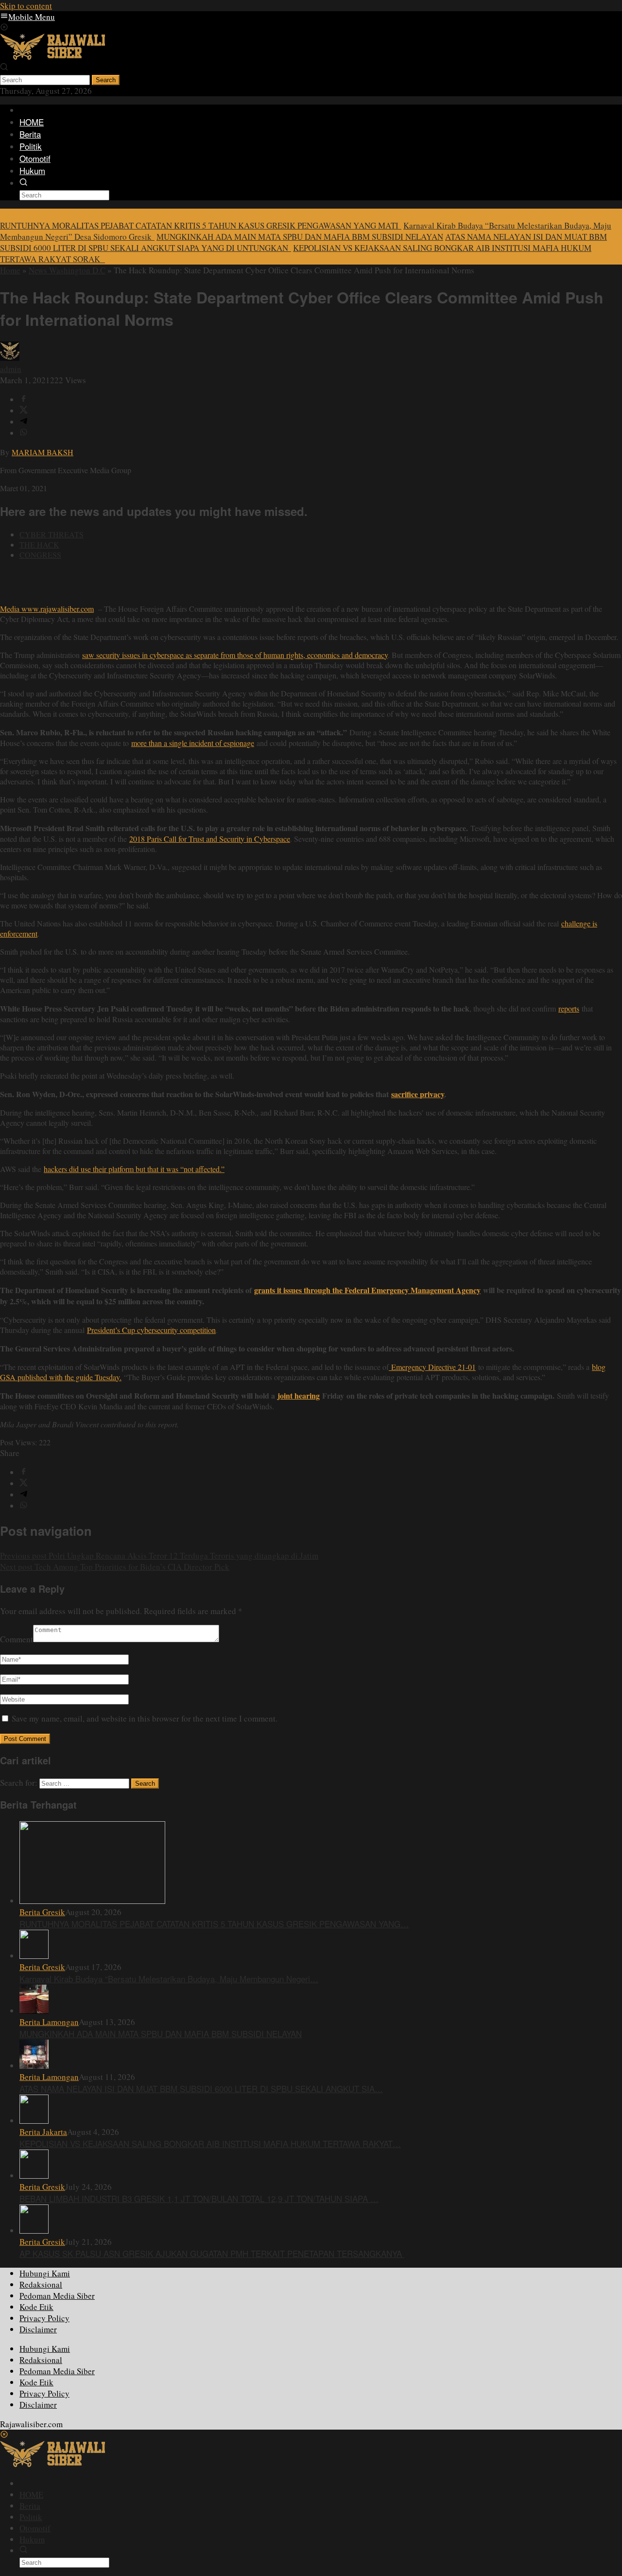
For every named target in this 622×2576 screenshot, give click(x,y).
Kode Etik (36, 2307)
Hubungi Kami (45, 2273)
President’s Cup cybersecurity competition (151, 1330)
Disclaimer (38, 2329)
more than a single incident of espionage (193, 743)
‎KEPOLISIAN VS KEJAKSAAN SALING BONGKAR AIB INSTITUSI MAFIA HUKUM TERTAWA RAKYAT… (210, 2143)
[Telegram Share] (24, 422)
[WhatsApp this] (24, 433)
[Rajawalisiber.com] (52, 57)
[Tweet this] (24, 411)
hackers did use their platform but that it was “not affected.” (134, 1169)
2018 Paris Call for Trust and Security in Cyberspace (210, 839)
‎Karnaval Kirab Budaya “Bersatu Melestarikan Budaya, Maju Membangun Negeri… (169, 1979)
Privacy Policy (44, 2318)
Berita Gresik (42, 1912)
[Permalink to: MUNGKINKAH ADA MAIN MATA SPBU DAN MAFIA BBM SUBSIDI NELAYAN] (34, 2011)
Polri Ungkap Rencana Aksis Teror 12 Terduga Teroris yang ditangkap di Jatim (159, 1555)
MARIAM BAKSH (43, 452)
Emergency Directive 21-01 (432, 1367)
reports (569, 1008)
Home (10, 270)
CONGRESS (40, 555)
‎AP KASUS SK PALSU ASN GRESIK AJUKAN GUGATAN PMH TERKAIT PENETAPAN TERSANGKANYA (212, 2253)
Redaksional (41, 2284)
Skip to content (26, 6)
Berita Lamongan (49, 2022)
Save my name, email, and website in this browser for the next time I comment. (145, 1718)
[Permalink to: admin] (10, 358)
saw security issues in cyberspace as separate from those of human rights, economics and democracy (235, 655)
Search (106, 80)
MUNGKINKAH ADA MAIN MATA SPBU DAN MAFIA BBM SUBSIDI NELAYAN (300, 237)
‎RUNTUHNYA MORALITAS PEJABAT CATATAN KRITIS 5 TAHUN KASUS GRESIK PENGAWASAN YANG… (214, 1924)
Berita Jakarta (43, 2132)
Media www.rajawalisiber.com (47, 609)
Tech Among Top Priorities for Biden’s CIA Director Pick (115, 1567)
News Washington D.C (67, 270)
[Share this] (24, 400)
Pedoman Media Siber (57, 2296)
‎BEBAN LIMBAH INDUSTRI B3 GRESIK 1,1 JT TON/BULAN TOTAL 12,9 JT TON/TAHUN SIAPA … (199, 2198)
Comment (17, 1639)
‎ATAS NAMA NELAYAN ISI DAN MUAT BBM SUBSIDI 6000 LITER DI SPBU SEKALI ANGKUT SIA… (201, 2088)
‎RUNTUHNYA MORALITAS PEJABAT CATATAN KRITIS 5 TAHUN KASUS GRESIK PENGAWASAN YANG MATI (201, 225)
